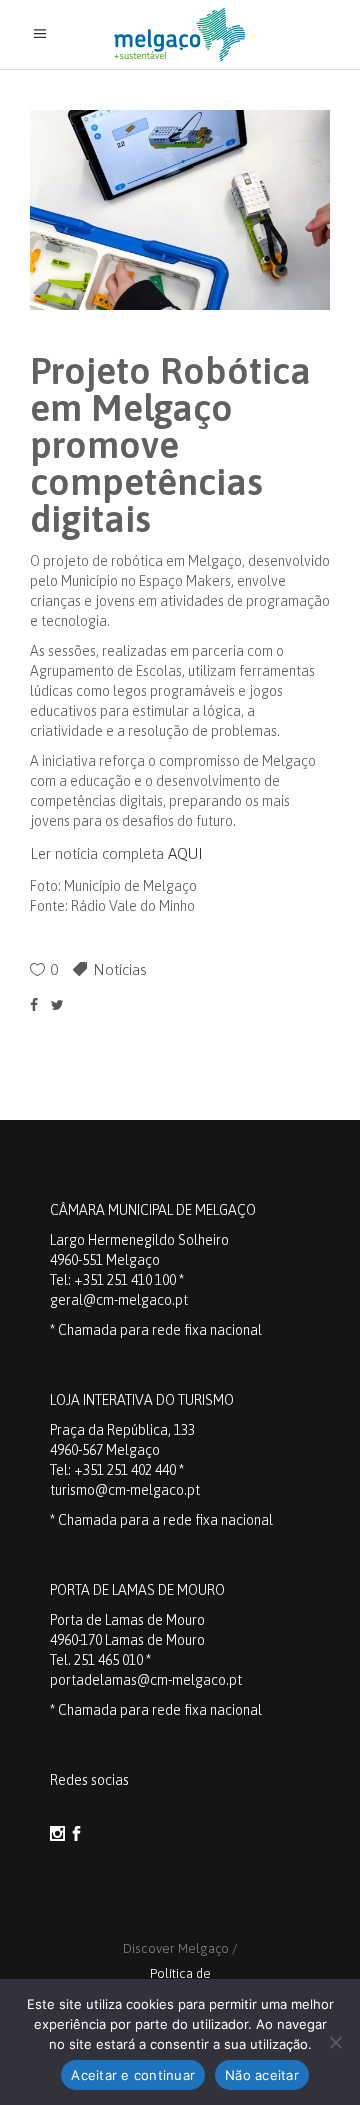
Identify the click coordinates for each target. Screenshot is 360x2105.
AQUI (185, 853)
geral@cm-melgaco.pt (119, 1300)
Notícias (120, 969)
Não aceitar (262, 2075)
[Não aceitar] (335, 2042)
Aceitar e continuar (133, 2075)
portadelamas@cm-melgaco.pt (146, 1680)
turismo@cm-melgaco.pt (125, 1490)
